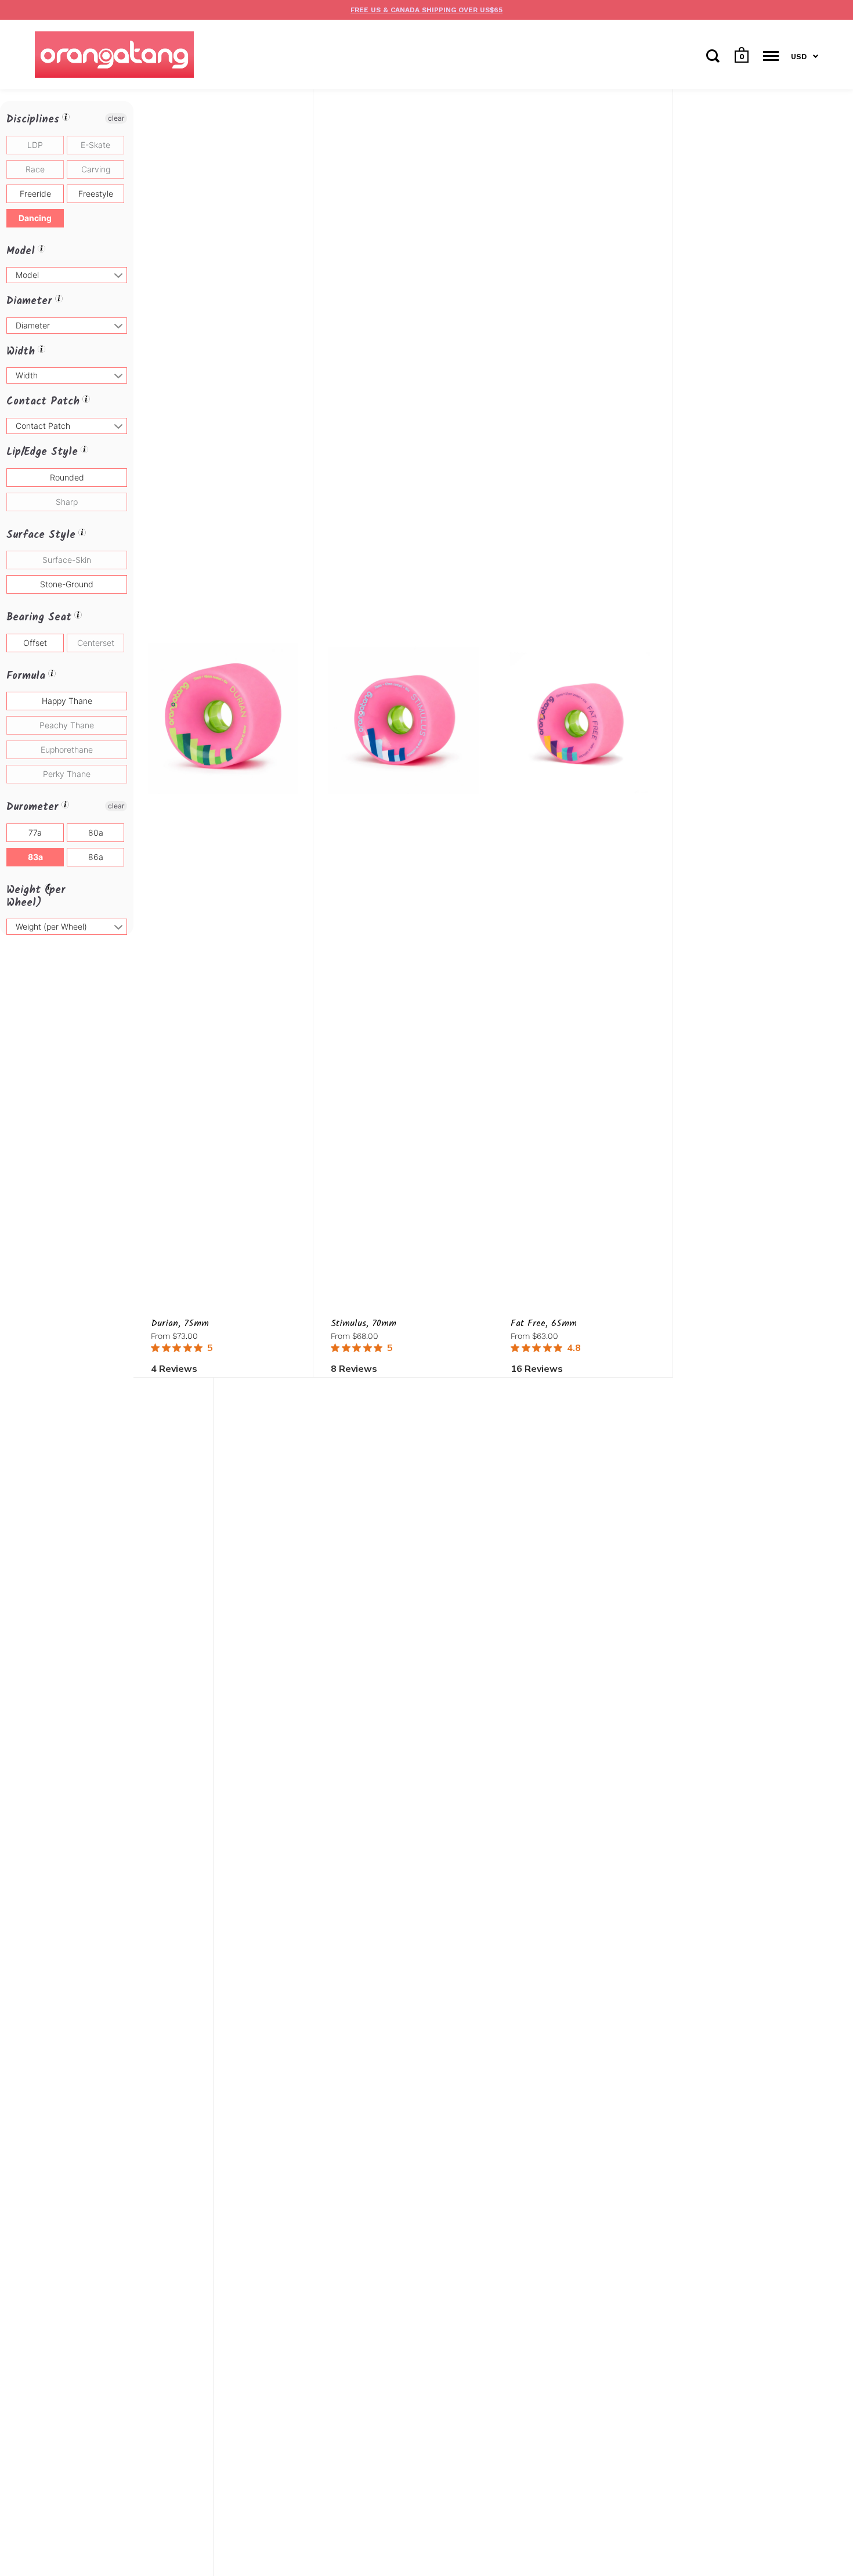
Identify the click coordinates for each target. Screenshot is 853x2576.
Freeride (35, 194)
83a (35, 857)
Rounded (67, 477)
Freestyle (96, 194)
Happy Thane (67, 701)
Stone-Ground (67, 584)
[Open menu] (771, 56)
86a (96, 857)
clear (116, 118)
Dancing (35, 218)
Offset (35, 643)
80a (96, 832)
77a (35, 832)
